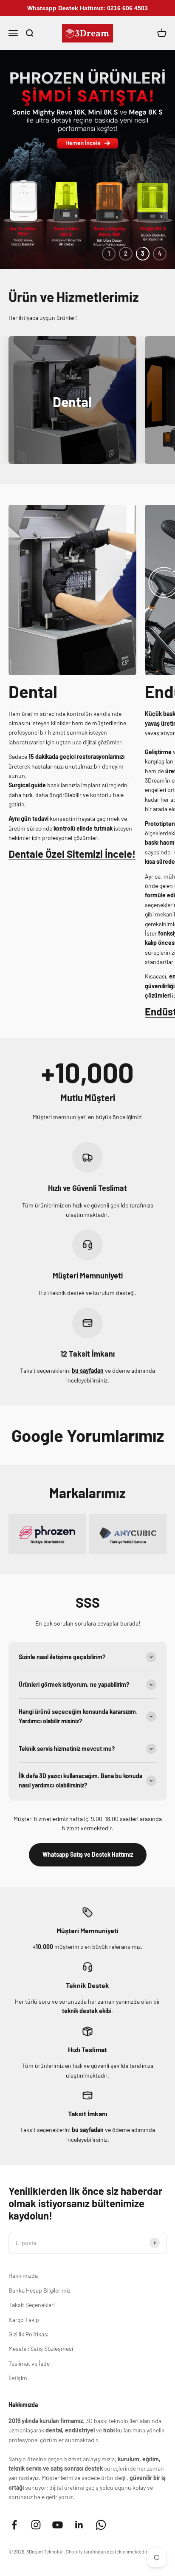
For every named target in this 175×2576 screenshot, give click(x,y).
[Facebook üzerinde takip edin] (14, 2525)
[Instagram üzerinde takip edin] (36, 2525)
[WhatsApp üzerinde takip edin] (101, 2525)
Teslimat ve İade (29, 2363)
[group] (87, 160)
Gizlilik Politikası (28, 2334)
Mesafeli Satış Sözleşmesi (41, 2348)
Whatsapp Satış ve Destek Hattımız (88, 1854)
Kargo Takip (24, 2320)
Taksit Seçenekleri (32, 2305)
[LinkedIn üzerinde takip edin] (79, 2525)
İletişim (18, 2378)
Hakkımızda (23, 2275)
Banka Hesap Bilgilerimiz (40, 2290)
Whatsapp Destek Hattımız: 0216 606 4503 (87, 8)
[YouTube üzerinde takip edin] (58, 2525)
